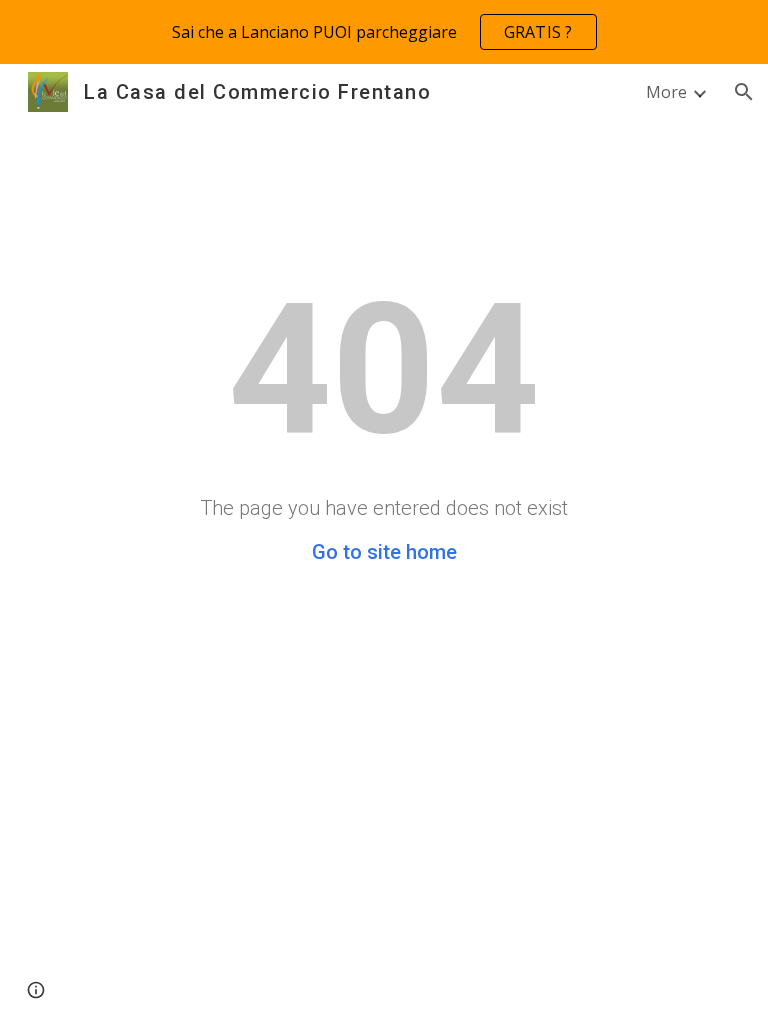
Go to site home (384, 552)
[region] (384, 32)
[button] (744, 92)
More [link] (666, 92)
